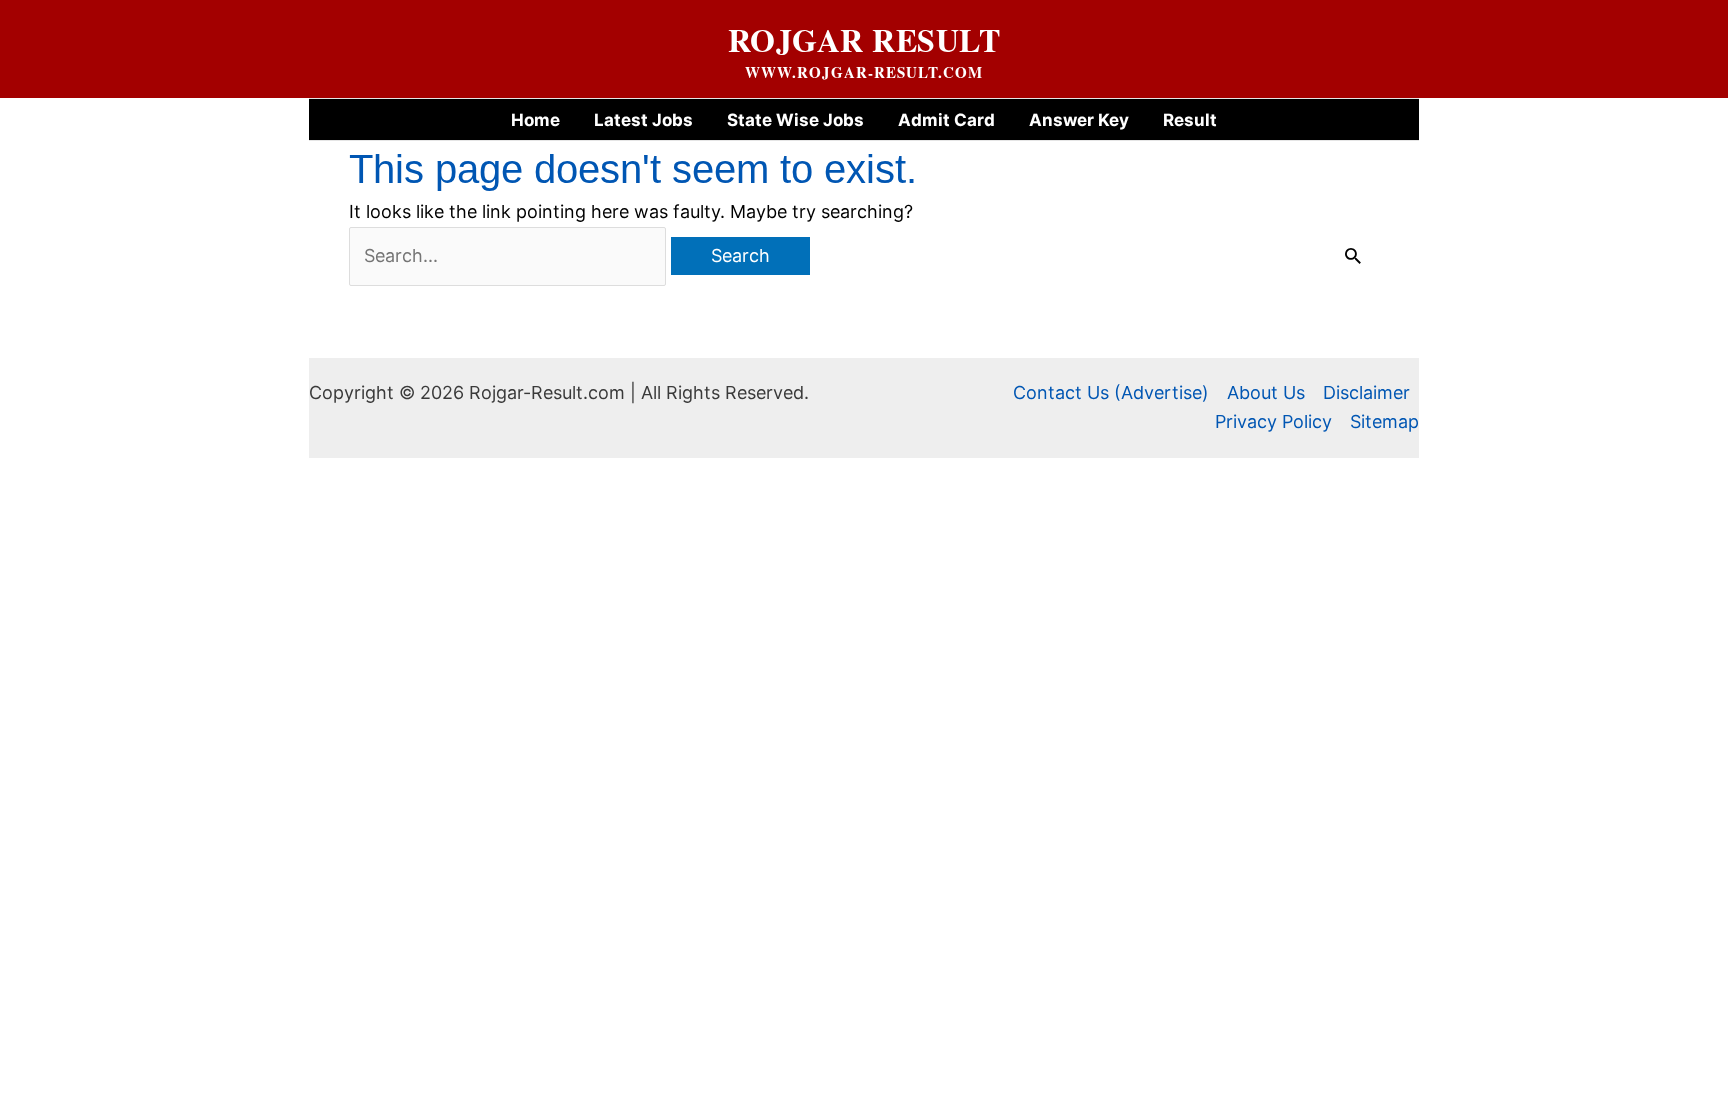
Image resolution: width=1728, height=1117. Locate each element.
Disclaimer (1366, 392)
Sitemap (1384, 421)
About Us (1266, 392)
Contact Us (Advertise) (1111, 392)
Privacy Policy (1273, 421)
